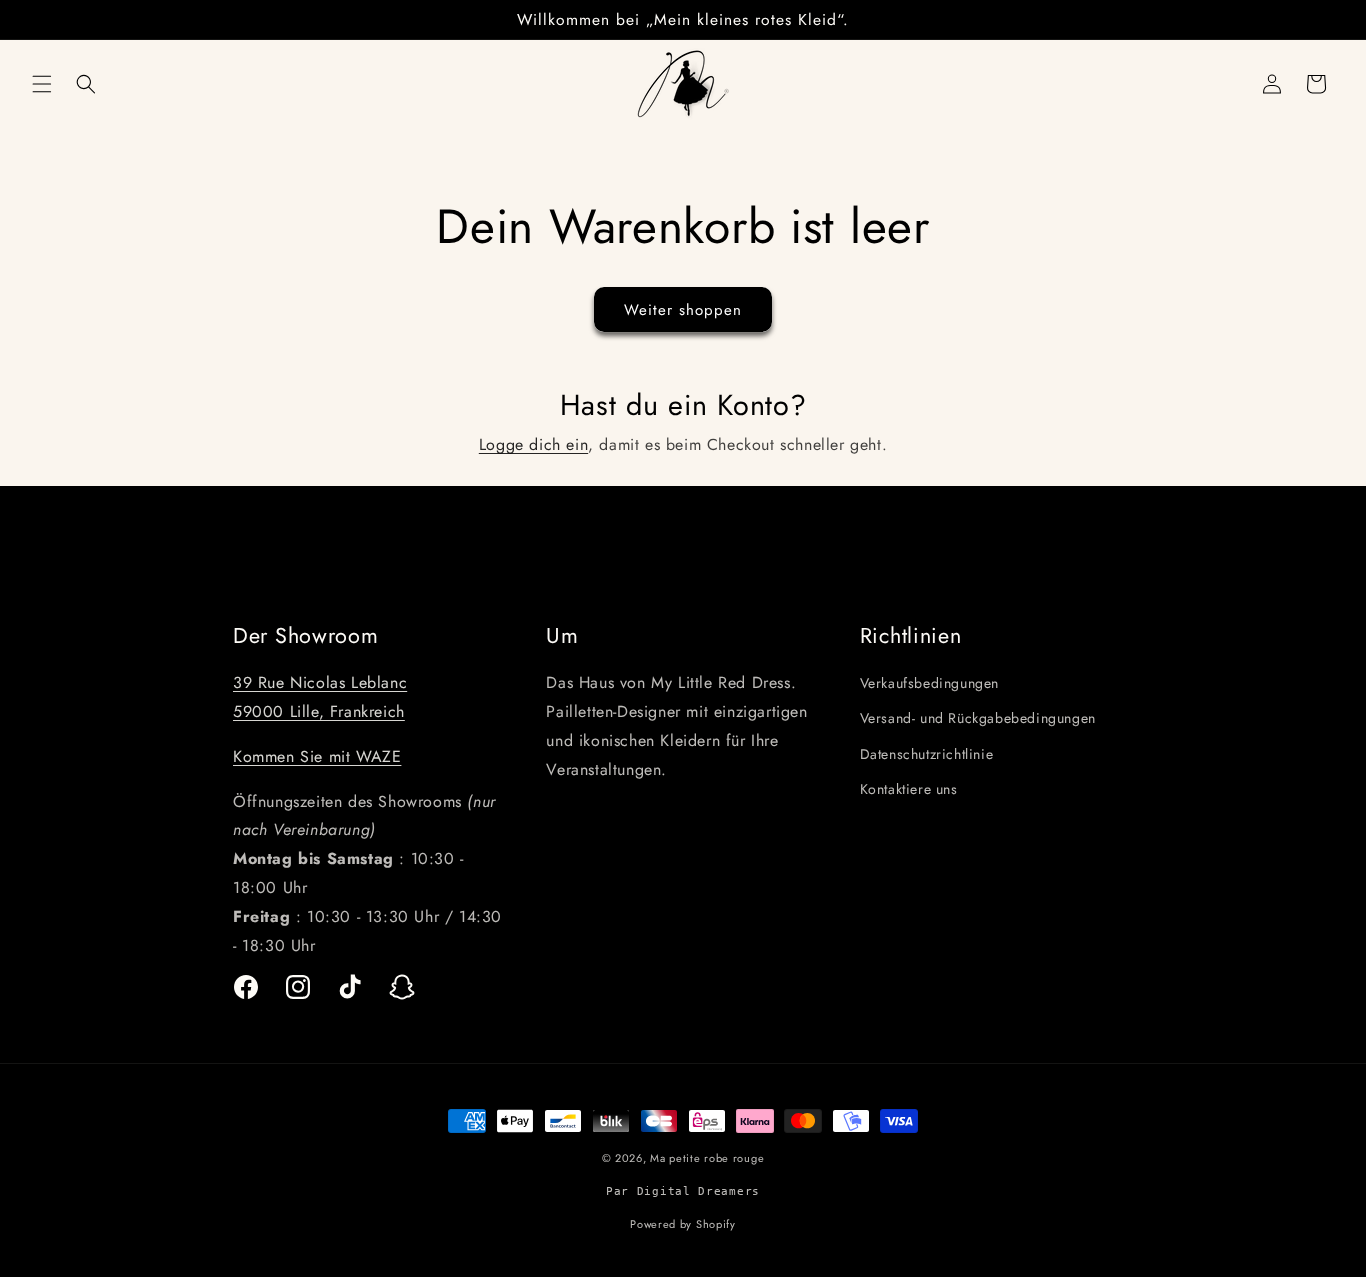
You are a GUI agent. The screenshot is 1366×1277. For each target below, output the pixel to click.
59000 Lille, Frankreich (319, 711)
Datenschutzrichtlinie (927, 754)
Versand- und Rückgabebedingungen (978, 719)
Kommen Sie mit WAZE (317, 756)
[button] (42, 84)
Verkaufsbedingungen (929, 683)
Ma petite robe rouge (707, 1158)
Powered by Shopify (683, 1223)
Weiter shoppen (683, 310)
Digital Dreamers (698, 1190)
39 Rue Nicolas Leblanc (320, 682)
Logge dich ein (533, 444)
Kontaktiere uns (909, 789)
